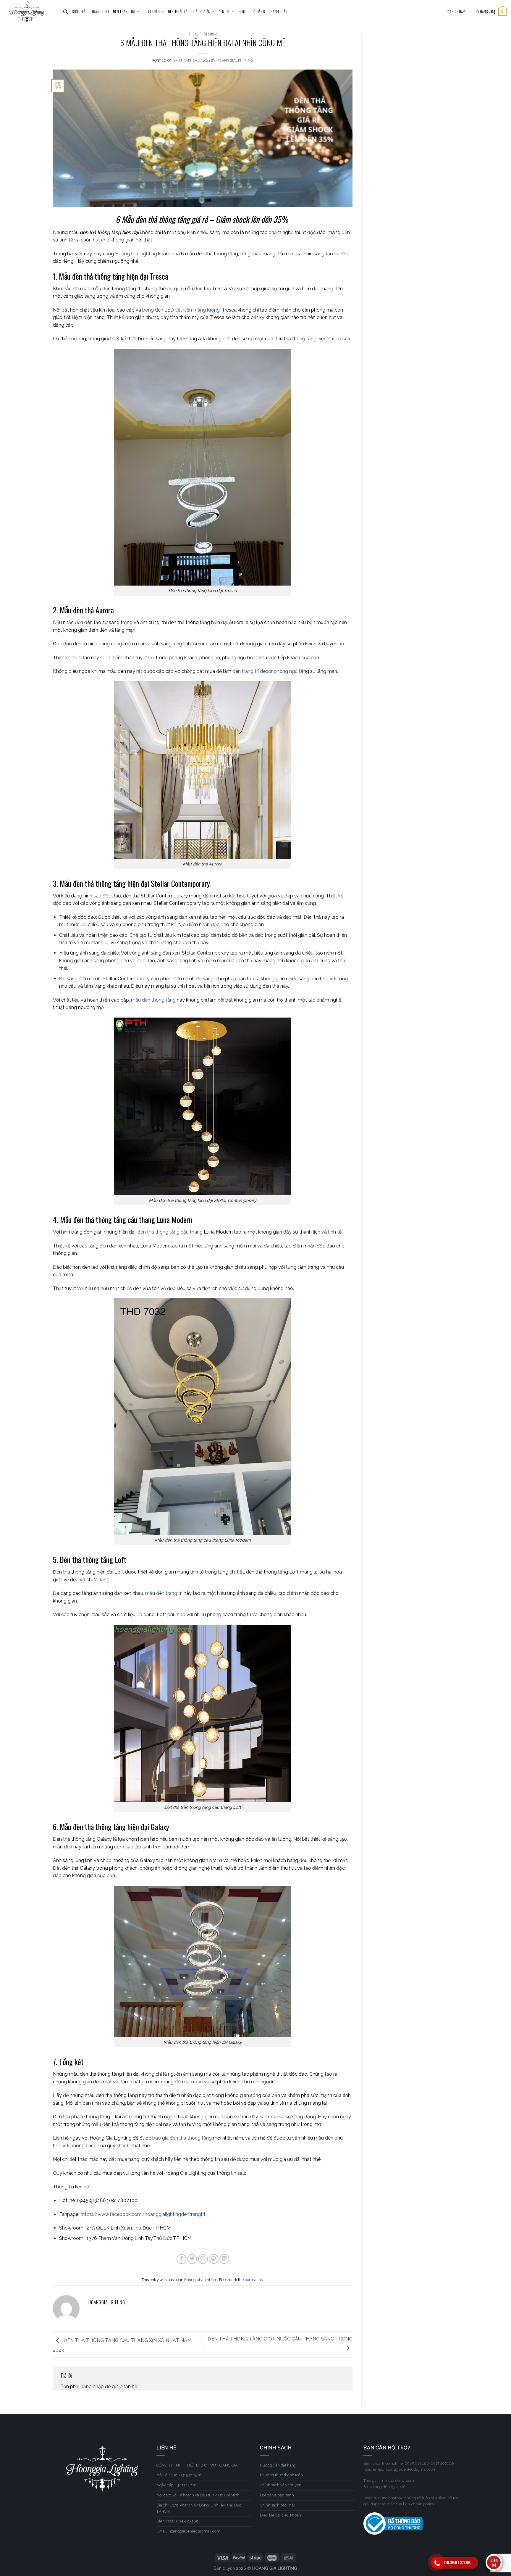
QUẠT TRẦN (152, 12)
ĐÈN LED (225, 12)
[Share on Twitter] (192, 2259)
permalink (254, 2280)
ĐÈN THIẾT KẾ (177, 12)
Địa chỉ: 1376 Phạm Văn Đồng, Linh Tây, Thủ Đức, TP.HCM (199, 2508)
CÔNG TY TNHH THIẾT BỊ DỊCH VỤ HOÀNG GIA (197, 2465)
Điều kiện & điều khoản (280, 2515)
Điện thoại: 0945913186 (178, 2521)
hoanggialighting (235, 60)
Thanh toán (278, 12)
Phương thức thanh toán (281, 2475)
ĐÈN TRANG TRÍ (124, 12)
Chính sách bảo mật (277, 2505)
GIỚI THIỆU (80, 12)
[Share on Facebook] (181, 2259)
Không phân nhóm (203, 34)
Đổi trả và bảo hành (277, 2495)
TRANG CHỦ (100, 12)
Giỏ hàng (258, 12)
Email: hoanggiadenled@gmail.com (188, 2531)
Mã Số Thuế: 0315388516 (179, 2475)
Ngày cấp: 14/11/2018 (177, 2485)
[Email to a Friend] (203, 2259)
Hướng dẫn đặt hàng (278, 2465)
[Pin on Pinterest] (214, 2259)
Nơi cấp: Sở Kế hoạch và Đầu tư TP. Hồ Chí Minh (198, 2495)
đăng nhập (92, 2386)
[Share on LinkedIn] (224, 2259)
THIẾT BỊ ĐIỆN (201, 12)
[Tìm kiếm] (66, 12)
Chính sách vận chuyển (281, 2485)
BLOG (242, 12)
